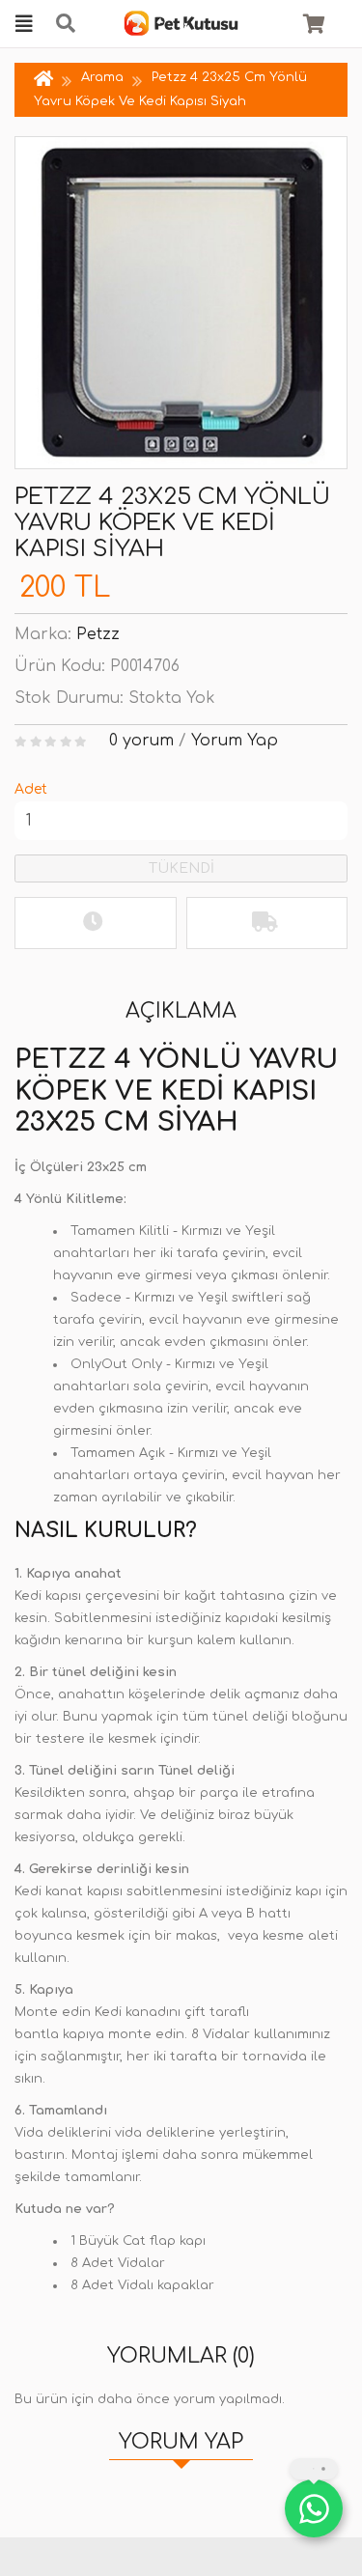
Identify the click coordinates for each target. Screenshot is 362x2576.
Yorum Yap (235, 741)
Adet (31, 789)
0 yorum (141, 741)
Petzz (98, 634)
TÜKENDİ (181, 868)
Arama (102, 77)
